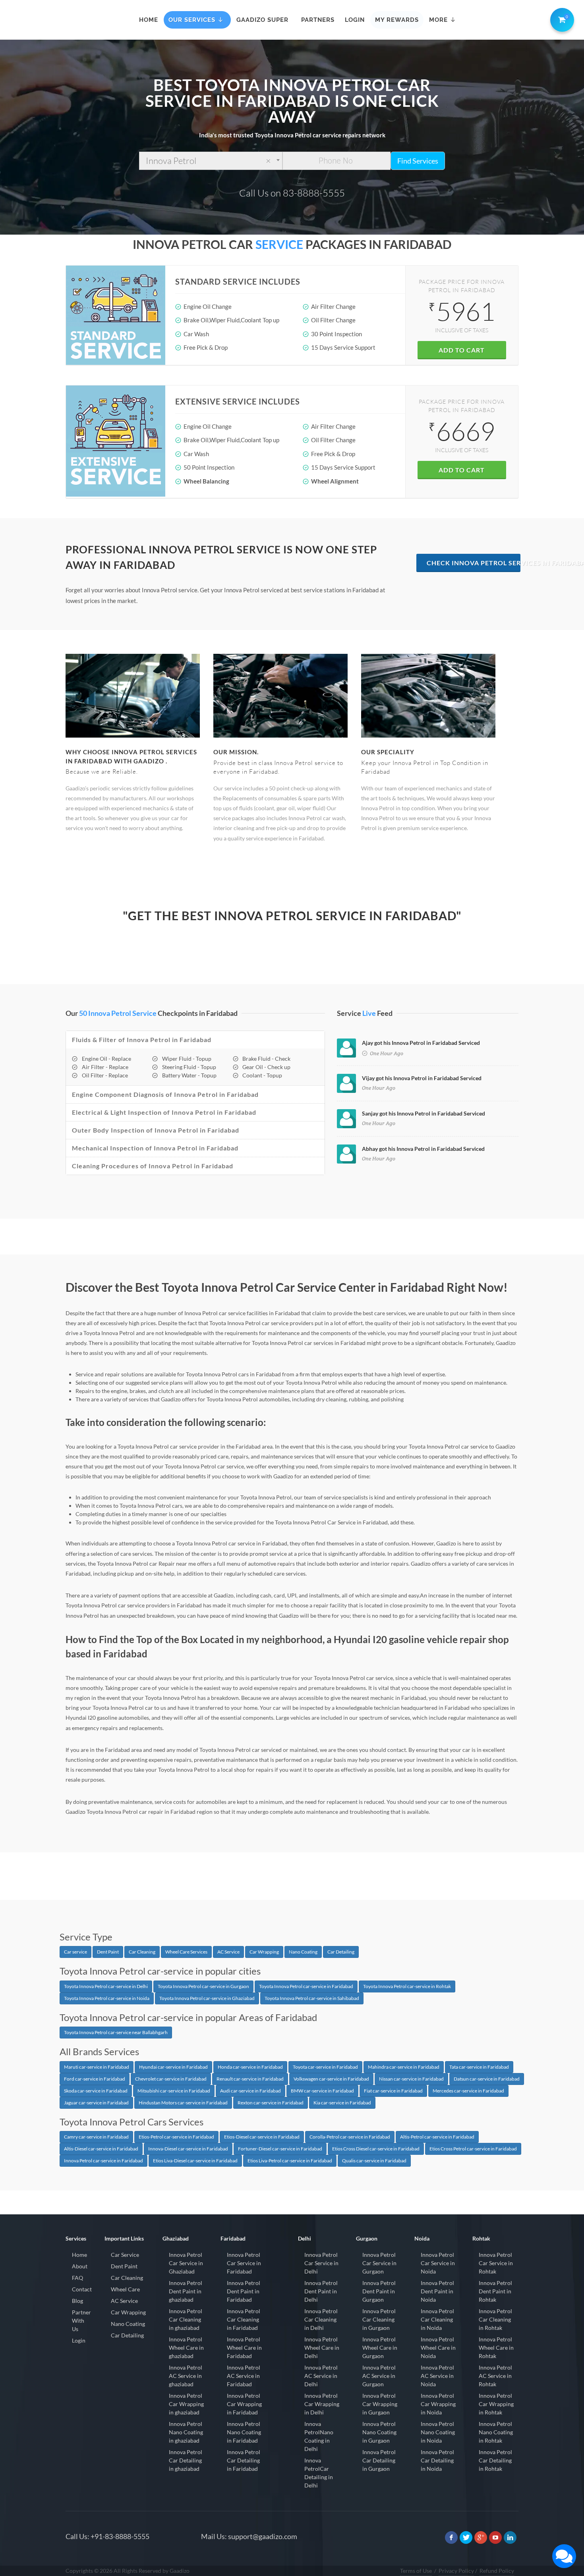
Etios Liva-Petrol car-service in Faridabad (290, 2161)
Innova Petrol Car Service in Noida (438, 2263)
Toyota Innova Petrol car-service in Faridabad (306, 1986)
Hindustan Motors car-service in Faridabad (183, 2103)
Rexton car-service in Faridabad (271, 2103)
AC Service (228, 1952)
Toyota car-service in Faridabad (325, 2067)
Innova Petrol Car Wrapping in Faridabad (244, 2404)
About (80, 2266)
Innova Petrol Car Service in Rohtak (496, 2263)
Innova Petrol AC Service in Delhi (321, 2376)
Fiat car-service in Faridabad (393, 2091)
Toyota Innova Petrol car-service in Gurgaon (203, 1986)
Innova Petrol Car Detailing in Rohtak (495, 2460)
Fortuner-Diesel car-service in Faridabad (280, 2149)
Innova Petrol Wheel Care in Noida (438, 2348)
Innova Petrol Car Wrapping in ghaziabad (186, 2404)
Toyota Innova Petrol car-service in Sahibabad (312, 1998)
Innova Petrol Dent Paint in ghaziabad (186, 2291)
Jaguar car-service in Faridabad (96, 2103)
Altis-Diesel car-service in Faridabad (101, 2149)
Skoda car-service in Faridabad (96, 2091)
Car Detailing (341, 1952)
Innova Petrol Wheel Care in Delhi (322, 2348)
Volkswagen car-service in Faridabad (331, 2079)
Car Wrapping (264, 1952)
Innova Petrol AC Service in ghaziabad (186, 2376)
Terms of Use (416, 2571)
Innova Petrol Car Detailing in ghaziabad (186, 2460)
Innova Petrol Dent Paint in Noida (437, 2291)
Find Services (418, 161)
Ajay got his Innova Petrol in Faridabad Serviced (421, 1043)
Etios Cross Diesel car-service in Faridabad (376, 2149)
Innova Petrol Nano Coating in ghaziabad (186, 2432)
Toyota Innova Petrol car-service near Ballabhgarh (116, 2032)
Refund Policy (497, 2571)
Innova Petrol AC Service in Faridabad (244, 2376)
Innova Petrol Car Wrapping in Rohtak (496, 2404)
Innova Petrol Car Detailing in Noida (437, 2460)
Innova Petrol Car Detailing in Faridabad (244, 2460)
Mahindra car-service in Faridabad (404, 2067)
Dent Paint (108, 1952)
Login (79, 2340)
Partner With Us (81, 2321)
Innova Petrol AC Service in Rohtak (495, 2376)
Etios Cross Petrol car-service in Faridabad (473, 2149)
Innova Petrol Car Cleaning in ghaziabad (186, 2319)
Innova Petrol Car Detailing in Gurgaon (379, 2460)
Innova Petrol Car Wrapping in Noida (438, 2404)
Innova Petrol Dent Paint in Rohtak (495, 2291)
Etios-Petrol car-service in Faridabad (176, 2137)
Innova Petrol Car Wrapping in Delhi (322, 2404)
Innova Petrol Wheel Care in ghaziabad (186, 2348)
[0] (561, 18)
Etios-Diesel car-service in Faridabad (262, 2137)
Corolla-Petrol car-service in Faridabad (350, 2137)
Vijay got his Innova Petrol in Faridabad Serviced (422, 1078)
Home (79, 2255)
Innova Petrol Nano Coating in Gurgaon (379, 2432)
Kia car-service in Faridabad (342, 2103)
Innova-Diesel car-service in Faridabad (188, 2149)
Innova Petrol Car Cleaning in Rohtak (495, 2319)
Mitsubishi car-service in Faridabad (174, 2091)
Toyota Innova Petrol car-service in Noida (107, 1998)
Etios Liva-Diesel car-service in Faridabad (195, 2161)
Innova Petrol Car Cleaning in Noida (437, 2319)
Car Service (125, 2255)
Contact (82, 2289)
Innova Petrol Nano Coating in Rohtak (496, 2432)
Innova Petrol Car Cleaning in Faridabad (244, 2319)
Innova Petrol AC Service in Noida (437, 2376)
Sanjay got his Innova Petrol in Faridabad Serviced (423, 1113)
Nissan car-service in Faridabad (411, 2079)
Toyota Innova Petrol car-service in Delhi (106, 1986)
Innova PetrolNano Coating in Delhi (319, 2436)
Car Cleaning (142, 1952)
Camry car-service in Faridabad (96, 2137)
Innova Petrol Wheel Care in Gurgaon (380, 2348)
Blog (77, 2301)
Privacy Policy (456, 2571)
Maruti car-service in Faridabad (97, 2067)
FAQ (77, 2278)
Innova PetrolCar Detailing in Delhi (319, 2473)
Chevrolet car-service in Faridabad (171, 2079)
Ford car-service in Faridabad (95, 2079)
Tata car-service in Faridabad (479, 2067)
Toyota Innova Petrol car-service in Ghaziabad (207, 1998)
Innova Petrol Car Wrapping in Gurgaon (380, 2404)
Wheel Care (125, 2289)
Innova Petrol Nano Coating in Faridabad (244, 2432)
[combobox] (211, 161)
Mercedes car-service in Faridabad (468, 2091)
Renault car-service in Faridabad (250, 2079)
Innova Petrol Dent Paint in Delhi (321, 2291)
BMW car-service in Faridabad (322, 2091)
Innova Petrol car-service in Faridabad (103, 2161)
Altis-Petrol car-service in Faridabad (437, 2137)
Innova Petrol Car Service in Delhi (321, 2263)
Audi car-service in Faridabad (250, 2091)
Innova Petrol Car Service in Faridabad (244, 2263)
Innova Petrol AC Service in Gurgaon (379, 2376)
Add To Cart (462, 350)
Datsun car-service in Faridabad (487, 2079)
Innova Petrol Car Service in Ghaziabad (186, 2263)
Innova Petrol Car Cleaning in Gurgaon (379, 2319)
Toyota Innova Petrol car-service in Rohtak (407, 1986)
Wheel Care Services (186, 1952)
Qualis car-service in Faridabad (374, 2161)
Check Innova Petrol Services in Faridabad (474, 563)
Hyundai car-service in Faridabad (173, 2067)
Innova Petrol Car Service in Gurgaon (379, 2263)
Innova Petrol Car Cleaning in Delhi (321, 2319)
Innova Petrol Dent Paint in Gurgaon (379, 2291)
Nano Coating (303, 1952)
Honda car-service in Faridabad (250, 2067)
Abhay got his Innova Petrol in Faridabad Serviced (423, 1149)
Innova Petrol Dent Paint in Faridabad (244, 2291)
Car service (75, 1952)
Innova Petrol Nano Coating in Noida (438, 2432)
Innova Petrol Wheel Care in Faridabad (244, 2348)
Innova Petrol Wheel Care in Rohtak (496, 2348)
